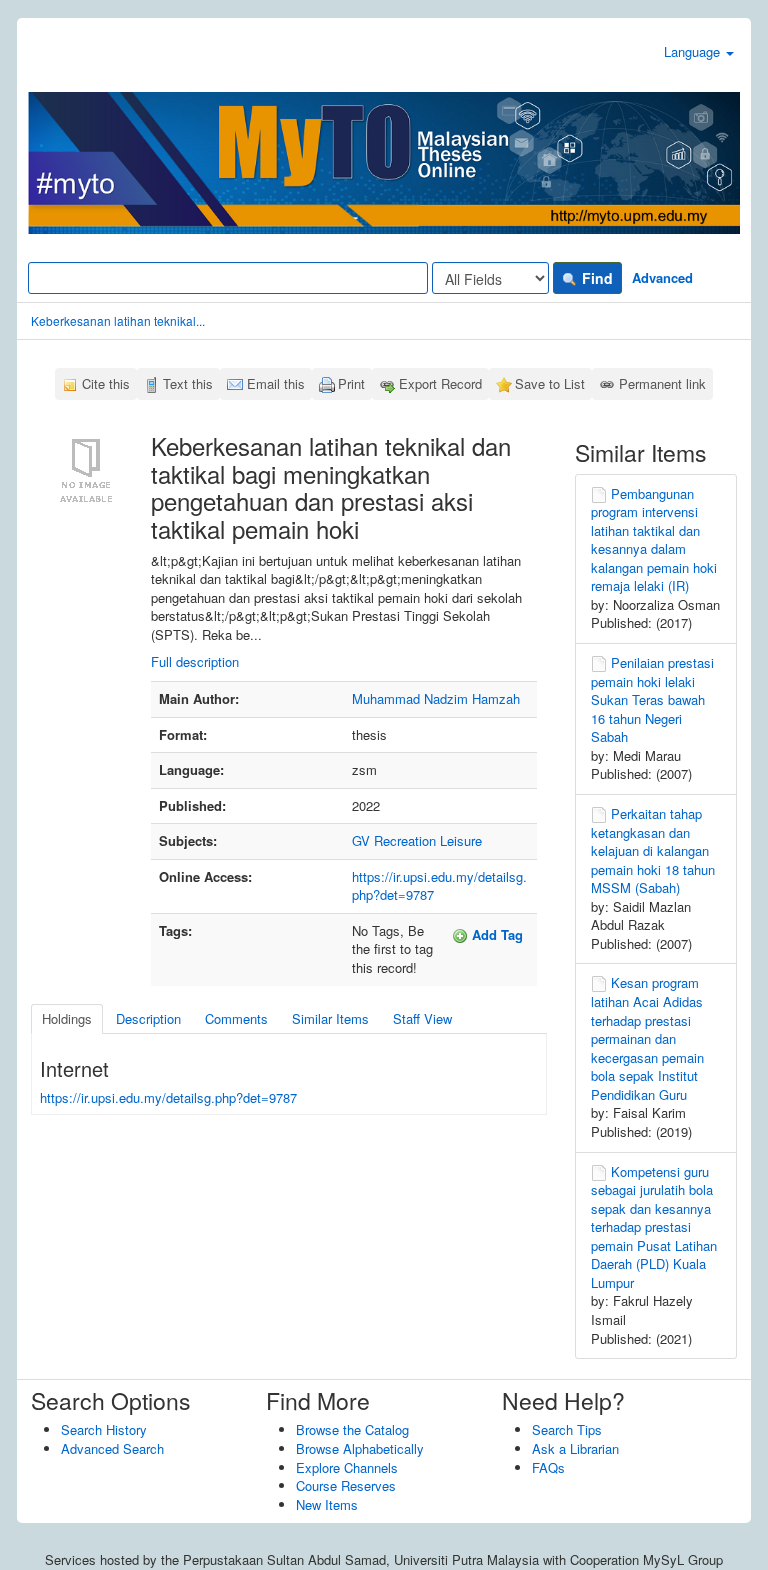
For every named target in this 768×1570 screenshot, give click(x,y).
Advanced (662, 277)
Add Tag (495, 934)
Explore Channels (347, 1467)
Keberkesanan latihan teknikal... (118, 320)
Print (351, 383)
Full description (195, 661)
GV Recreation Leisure (417, 840)
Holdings (67, 1018)
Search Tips (567, 1429)
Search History (104, 1429)
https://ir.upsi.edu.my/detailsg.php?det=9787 (439, 886)
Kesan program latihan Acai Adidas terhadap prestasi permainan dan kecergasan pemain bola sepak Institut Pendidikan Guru (647, 1038)
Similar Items (330, 1018)
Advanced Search (112, 1448)
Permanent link (662, 383)
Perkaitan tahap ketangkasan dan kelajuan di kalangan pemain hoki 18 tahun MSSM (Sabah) (653, 850)
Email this (276, 383)
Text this (188, 383)
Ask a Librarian (575, 1448)
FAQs (548, 1467)
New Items (327, 1504)
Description (148, 1018)
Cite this (106, 383)
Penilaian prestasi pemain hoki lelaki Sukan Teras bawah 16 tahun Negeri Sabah (652, 699)
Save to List (550, 383)
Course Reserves (346, 1485)
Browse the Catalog (352, 1429)
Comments (236, 1018)
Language (694, 51)
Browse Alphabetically (360, 1448)
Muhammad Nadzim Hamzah (436, 698)
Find (595, 278)
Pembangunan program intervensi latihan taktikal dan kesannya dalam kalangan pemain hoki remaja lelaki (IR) (654, 540)
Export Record (440, 383)
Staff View (422, 1018)
